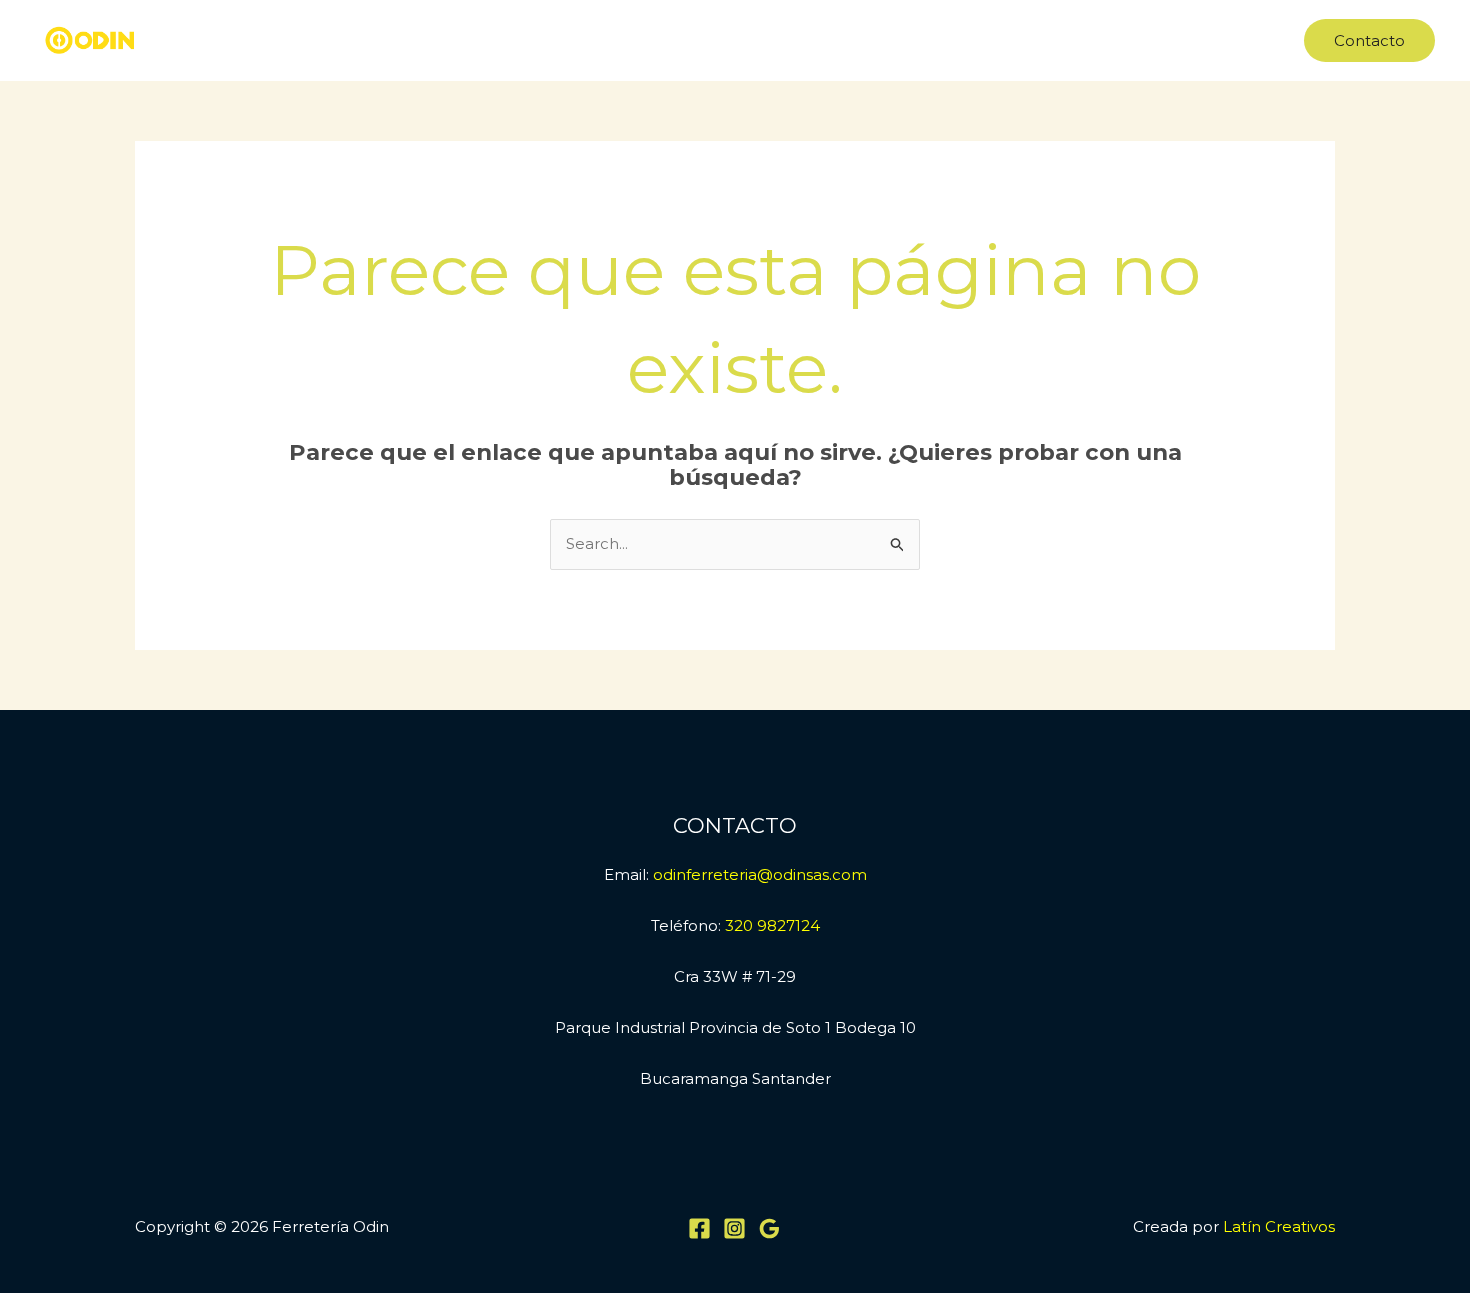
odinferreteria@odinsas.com (760, 874)
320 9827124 (772, 925)
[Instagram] (734, 1228)
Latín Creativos (1279, 1226)
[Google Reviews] (769, 1228)
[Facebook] (699, 1228)
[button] (1369, 40)
